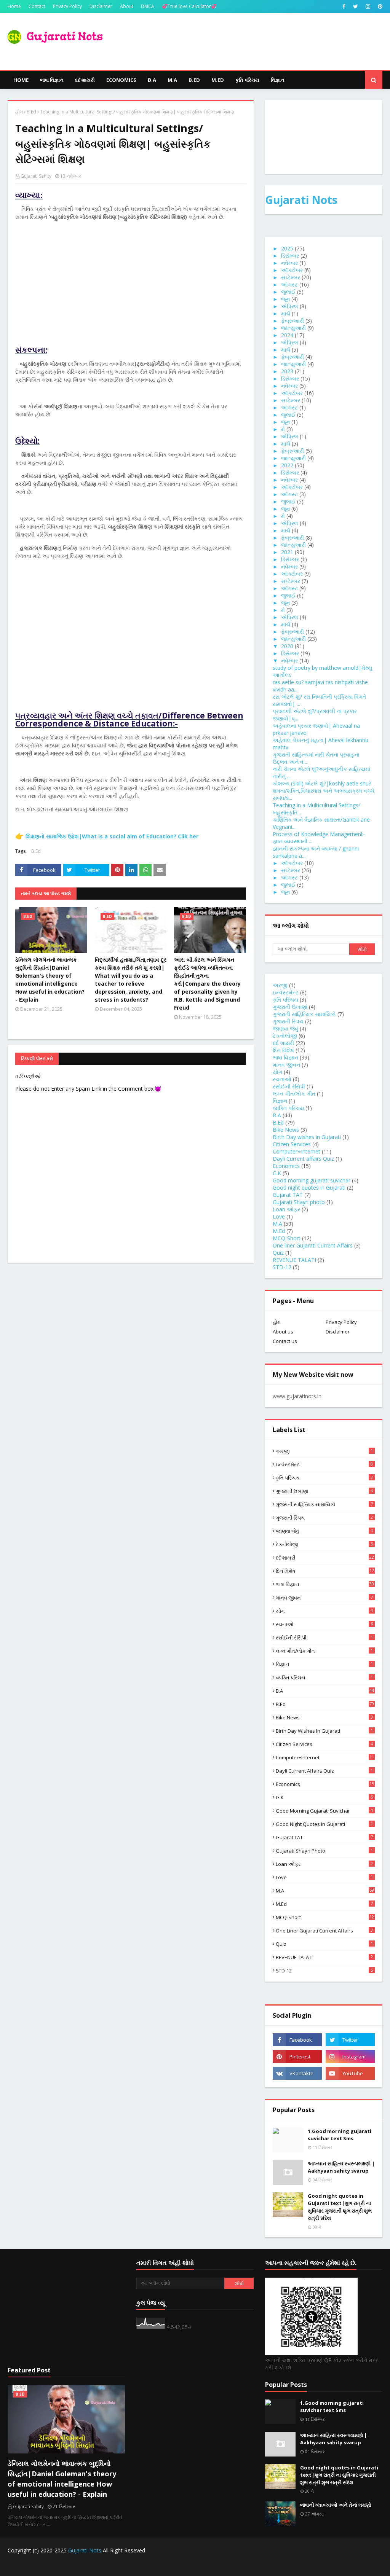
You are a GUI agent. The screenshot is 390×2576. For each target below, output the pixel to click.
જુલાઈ (288, 292)
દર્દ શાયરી (283, 1043)
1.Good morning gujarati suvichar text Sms (340, 2135)
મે (283, 429)
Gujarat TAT (288, 1195)
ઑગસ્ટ (289, 284)
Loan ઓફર (286, 1209)
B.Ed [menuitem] (194, 80)
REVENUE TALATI (294, 1260)
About (127, 6)
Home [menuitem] (21, 80)
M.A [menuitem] (172, 80)
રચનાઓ (282, 1079)
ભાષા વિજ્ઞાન (285, 1057)
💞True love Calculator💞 (189, 6)
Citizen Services (292, 1144)
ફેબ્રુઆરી (292, 321)
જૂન (285, 299)
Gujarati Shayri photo (299, 1202)
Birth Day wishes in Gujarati (307, 1137)
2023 (287, 371)
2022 (287, 465)
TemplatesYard (65, 2566)
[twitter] (356, 6)
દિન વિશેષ (283, 1050)
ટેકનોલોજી (285, 1036)
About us (283, 1332)
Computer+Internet (296, 1151)
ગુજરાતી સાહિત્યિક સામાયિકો (304, 1014)
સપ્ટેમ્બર (291, 277)
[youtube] (350, 2073)
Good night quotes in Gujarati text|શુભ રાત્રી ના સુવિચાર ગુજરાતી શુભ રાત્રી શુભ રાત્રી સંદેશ (340, 2207)
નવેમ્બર (289, 263)
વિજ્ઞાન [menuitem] (278, 80)
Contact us (285, 1341)
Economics (286, 1166)
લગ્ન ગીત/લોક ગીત (294, 1094)
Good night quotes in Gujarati (309, 1188)
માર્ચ (286, 313)
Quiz (278, 1253)
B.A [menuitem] (152, 80)
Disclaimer (101, 6)
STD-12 (282, 1267)
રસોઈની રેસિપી (289, 1086)
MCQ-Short (287, 1238)
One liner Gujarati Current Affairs (313, 1245)
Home (14, 6)
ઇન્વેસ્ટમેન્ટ (286, 992)
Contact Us (319, 2566)
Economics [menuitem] (121, 80)
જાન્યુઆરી (293, 328)
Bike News (286, 1130)
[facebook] (344, 6)
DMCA (148, 6)
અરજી (280, 985)
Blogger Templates (139, 2566)
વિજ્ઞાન (280, 1101)
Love (279, 1216)
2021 (287, 552)
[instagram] (368, 6)
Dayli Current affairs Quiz (303, 1159)
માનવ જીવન (286, 1065)
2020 (287, 646)
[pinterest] (379, 6)
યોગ (277, 1072)
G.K (277, 1173)
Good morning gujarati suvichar (312, 1180)
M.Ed (279, 1231)
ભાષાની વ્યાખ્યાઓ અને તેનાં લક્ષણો (336, 2505)
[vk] (297, 2073)
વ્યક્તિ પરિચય (288, 1108)
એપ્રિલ (290, 306)
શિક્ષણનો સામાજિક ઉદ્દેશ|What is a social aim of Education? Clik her (112, 836)
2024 (287, 335)
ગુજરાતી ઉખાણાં (290, 1007)
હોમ (19, 112)
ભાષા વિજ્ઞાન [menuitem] (52, 80)
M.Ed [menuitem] (218, 80)
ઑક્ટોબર (292, 270)
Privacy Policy (67, 6)
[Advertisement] (131, 293)
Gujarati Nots (301, 200)
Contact (37, 6)
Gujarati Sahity (36, 176)
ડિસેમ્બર (290, 256)
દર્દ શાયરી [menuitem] (85, 80)
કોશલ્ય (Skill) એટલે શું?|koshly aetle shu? (322, 783)
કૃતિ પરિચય (285, 1000)
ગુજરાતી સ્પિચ (288, 1021)
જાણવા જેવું (285, 1028)
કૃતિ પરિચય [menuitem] (247, 80)
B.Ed (31, 112)
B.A (277, 1115)
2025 (287, 248)
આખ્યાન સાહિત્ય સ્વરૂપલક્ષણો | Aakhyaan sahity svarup (341, 2167)
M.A (277, 1224)
